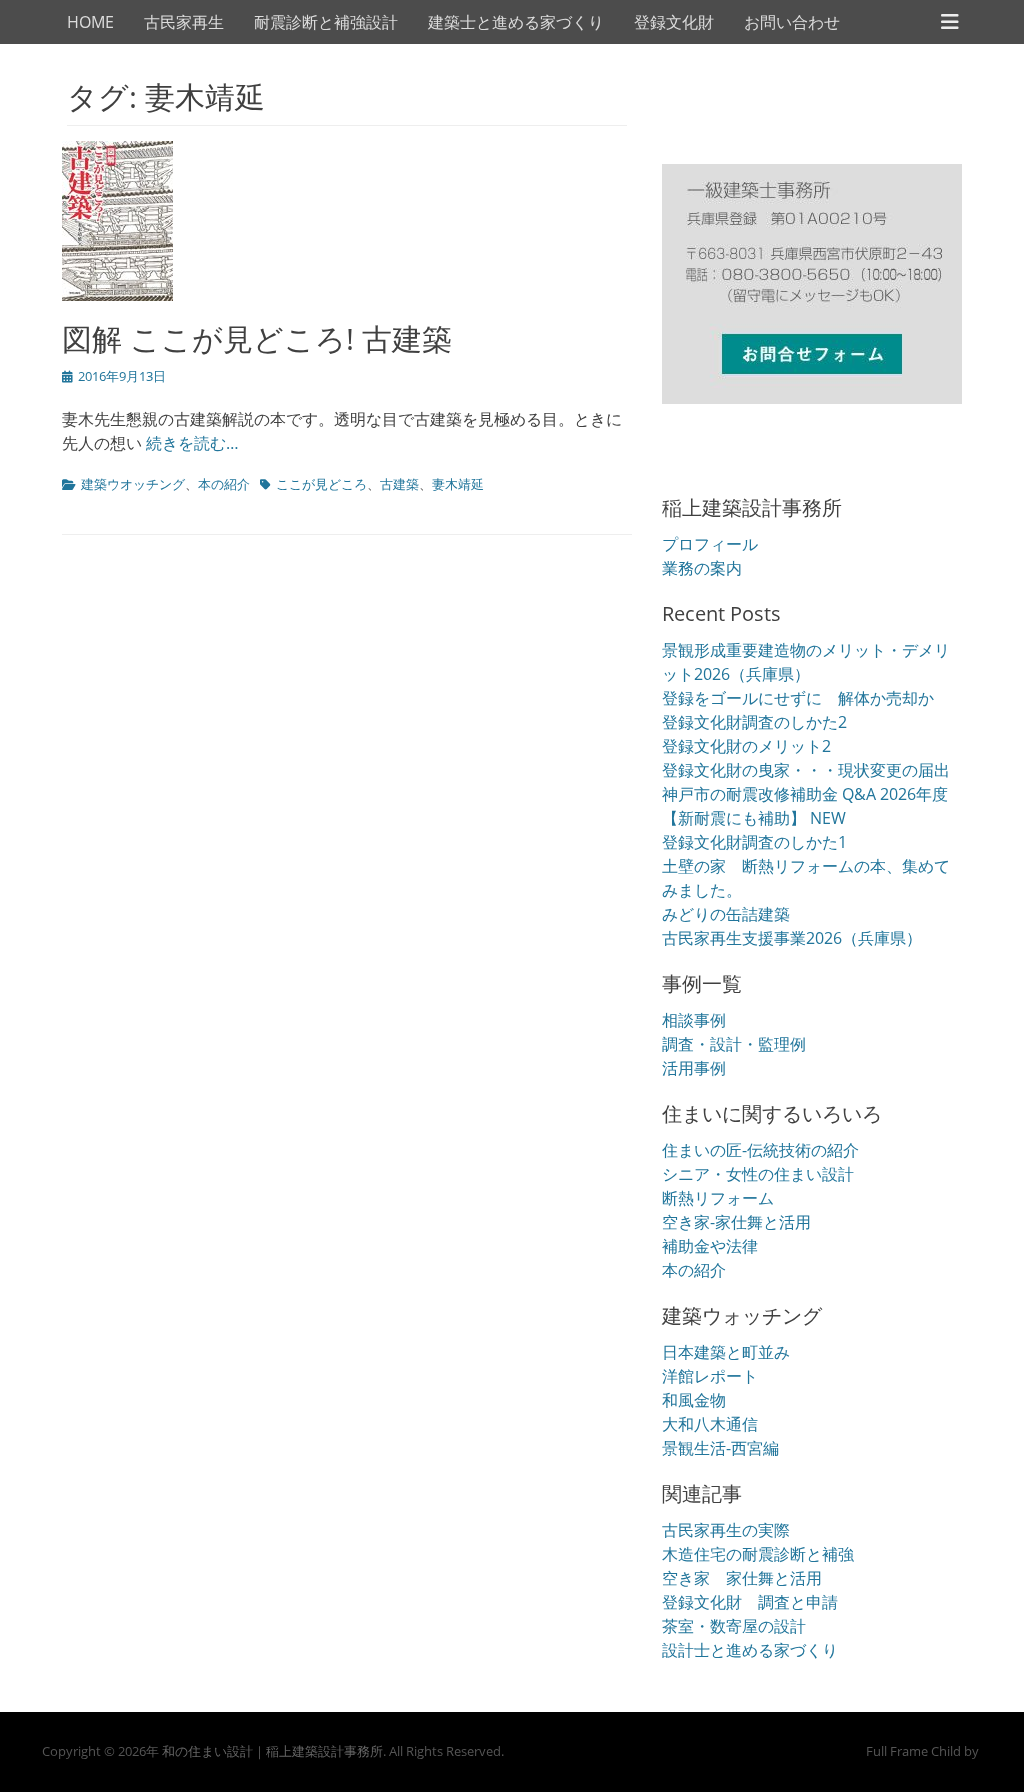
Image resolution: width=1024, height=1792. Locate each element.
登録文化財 (674, 22)
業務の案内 (702, 568)
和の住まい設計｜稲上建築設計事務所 (272, 1751)
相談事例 (694, 1020)
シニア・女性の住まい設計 (758, 1174)
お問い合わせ (792, 22)
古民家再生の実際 (726, 1530)
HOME (90, 22)
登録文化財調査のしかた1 (754, 842)
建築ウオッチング (133, 484)
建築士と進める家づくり (516, 22)
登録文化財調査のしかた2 (754, 722)
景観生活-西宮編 (720, 1448)
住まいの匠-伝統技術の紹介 (760, 1150)
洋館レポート (710, 1376)
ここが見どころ (321, 484)
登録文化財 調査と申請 (750, 1602)
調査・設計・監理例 (734, 1044)
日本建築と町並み (726, 1352)
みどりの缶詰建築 (726, 914)
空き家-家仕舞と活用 (736, 1222)
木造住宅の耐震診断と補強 (758, 1554)
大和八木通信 (710, 1424)
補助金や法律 (710, 1246)
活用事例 (694, 1068)
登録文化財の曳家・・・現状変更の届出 (806, 770)
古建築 (399, 484)
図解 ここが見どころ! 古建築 (257, 338)
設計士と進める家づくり (750, 1650)
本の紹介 (224, 484)
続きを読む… (192, 443)
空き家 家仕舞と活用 (742, 1578)
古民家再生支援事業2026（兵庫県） (792, 938)
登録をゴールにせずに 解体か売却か (798, 698)
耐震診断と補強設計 (326, 22)
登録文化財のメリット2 (746, 746)
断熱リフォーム (718, 1198)
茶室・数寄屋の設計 (734, 1626)
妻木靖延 (458, 484)
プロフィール (710, 544)
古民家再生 (184, 22)
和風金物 (694, 1400)
